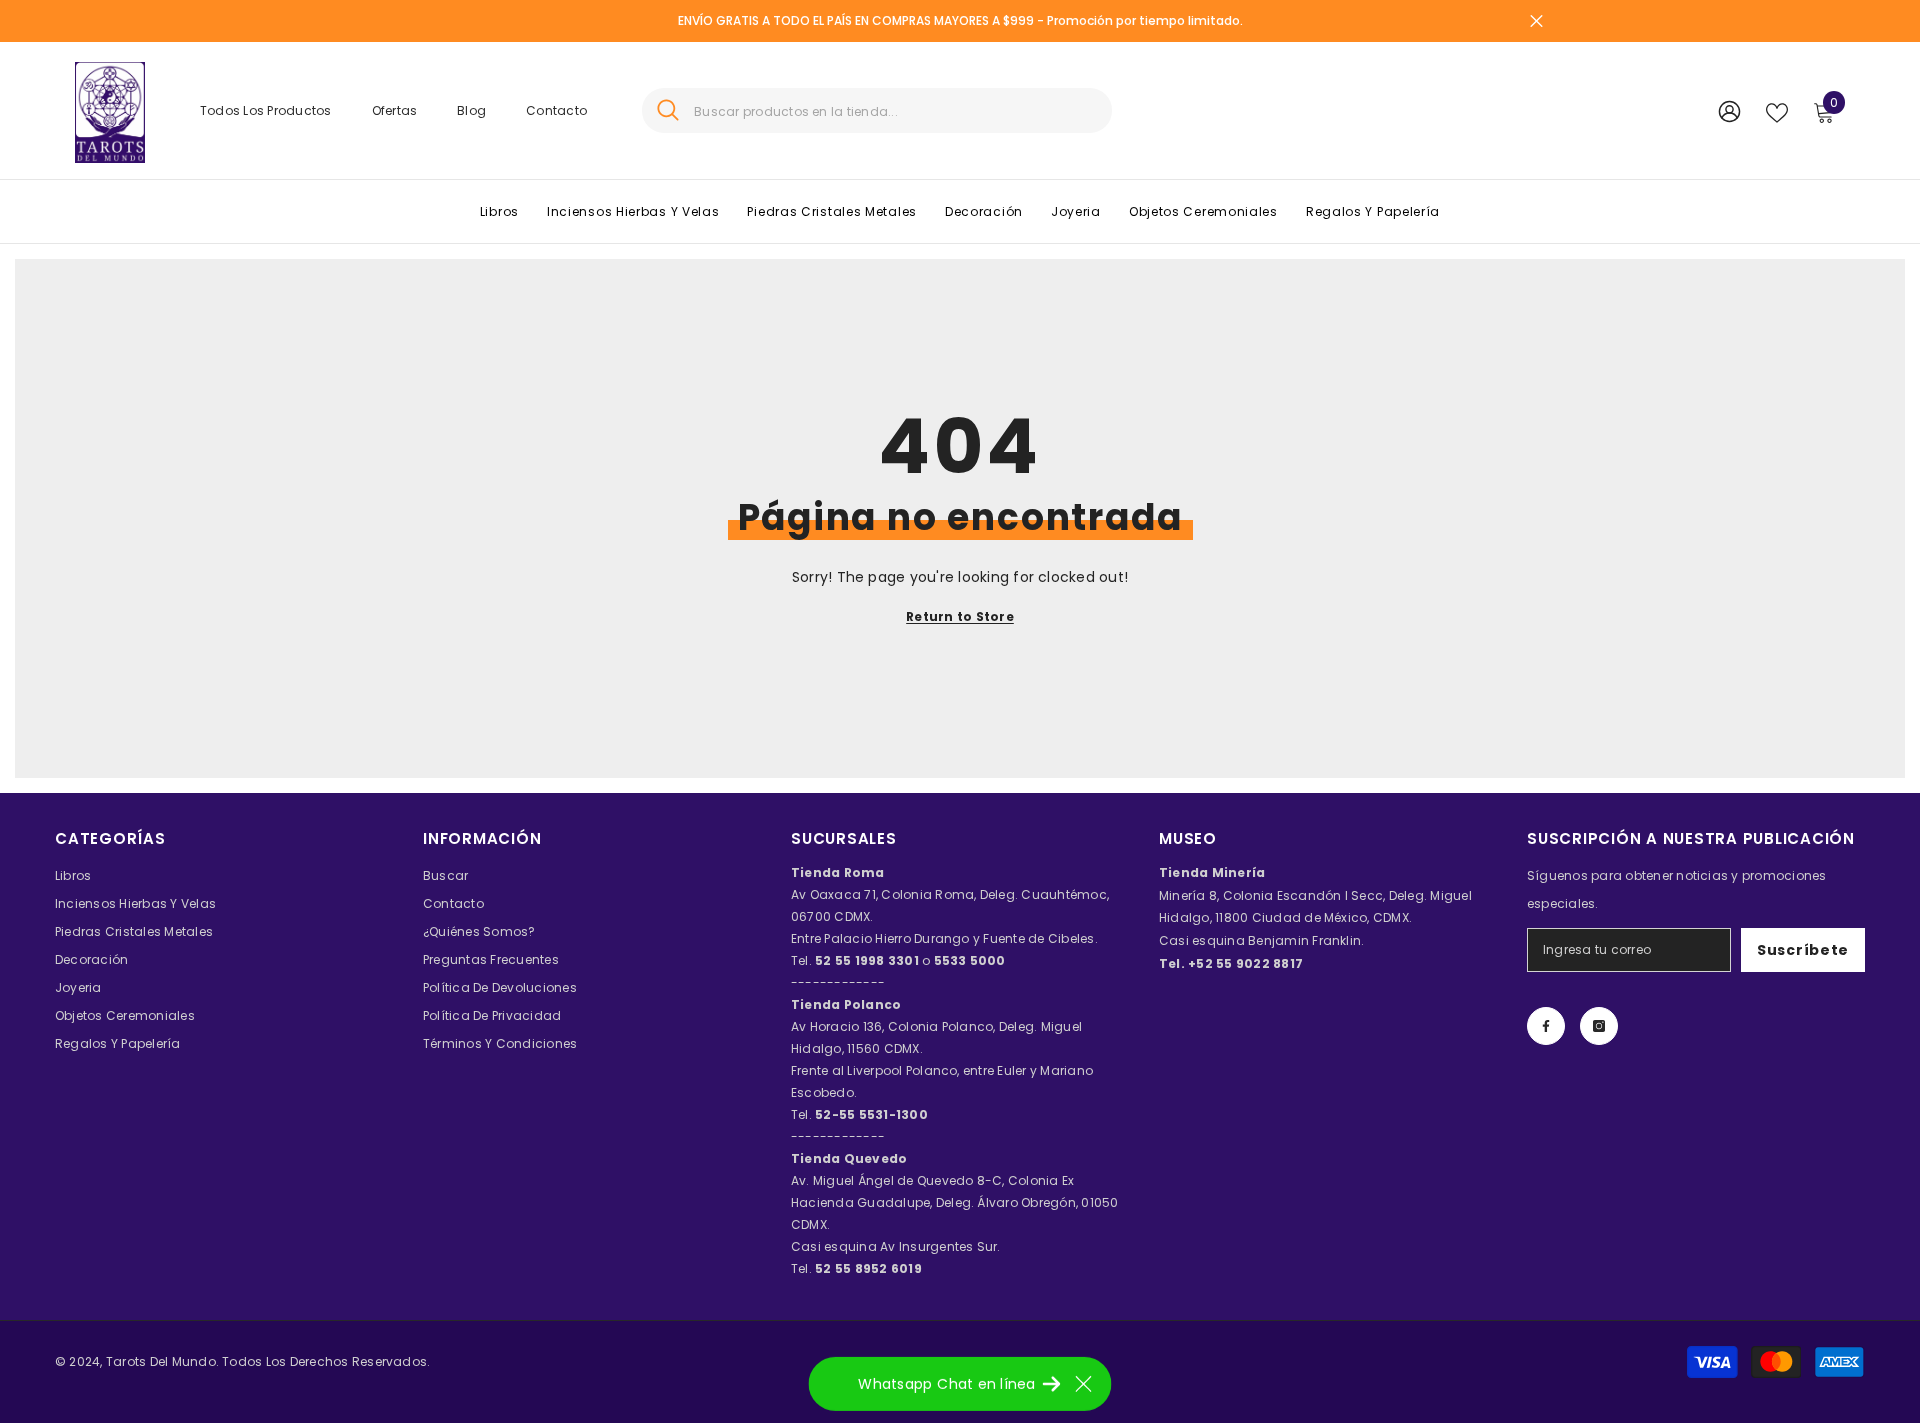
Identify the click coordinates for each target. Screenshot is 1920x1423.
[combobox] (895, 110)
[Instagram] (1599, 1026)
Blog (471, 110)
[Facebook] (1546, 1026)
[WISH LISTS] (1777, 111)
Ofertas (395, 110)
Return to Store (960, 616)
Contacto (556, 110)
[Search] (877, 110)
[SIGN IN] (1729, 110)
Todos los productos (266, 110)
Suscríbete (1803, 950)
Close (1536, 21)
